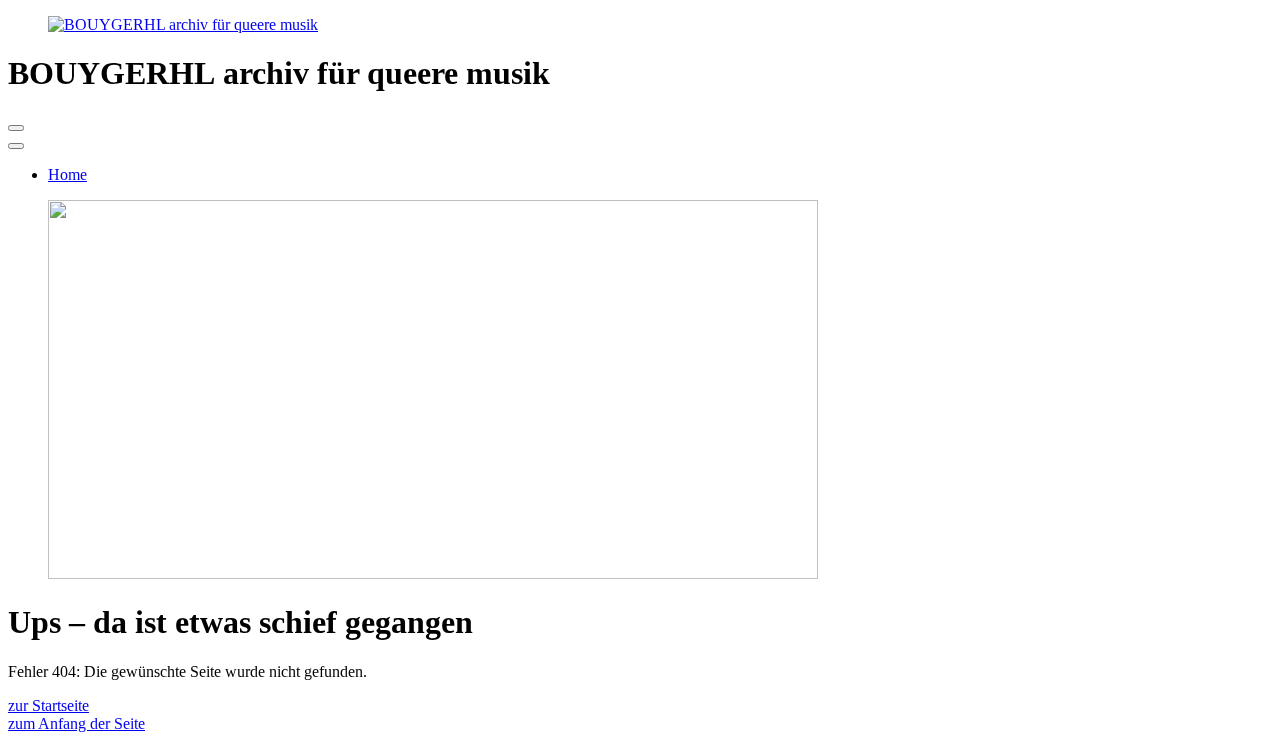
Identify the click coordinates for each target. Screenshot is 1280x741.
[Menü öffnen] (16, 128)
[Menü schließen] (16, 146)
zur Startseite (48, 705)
